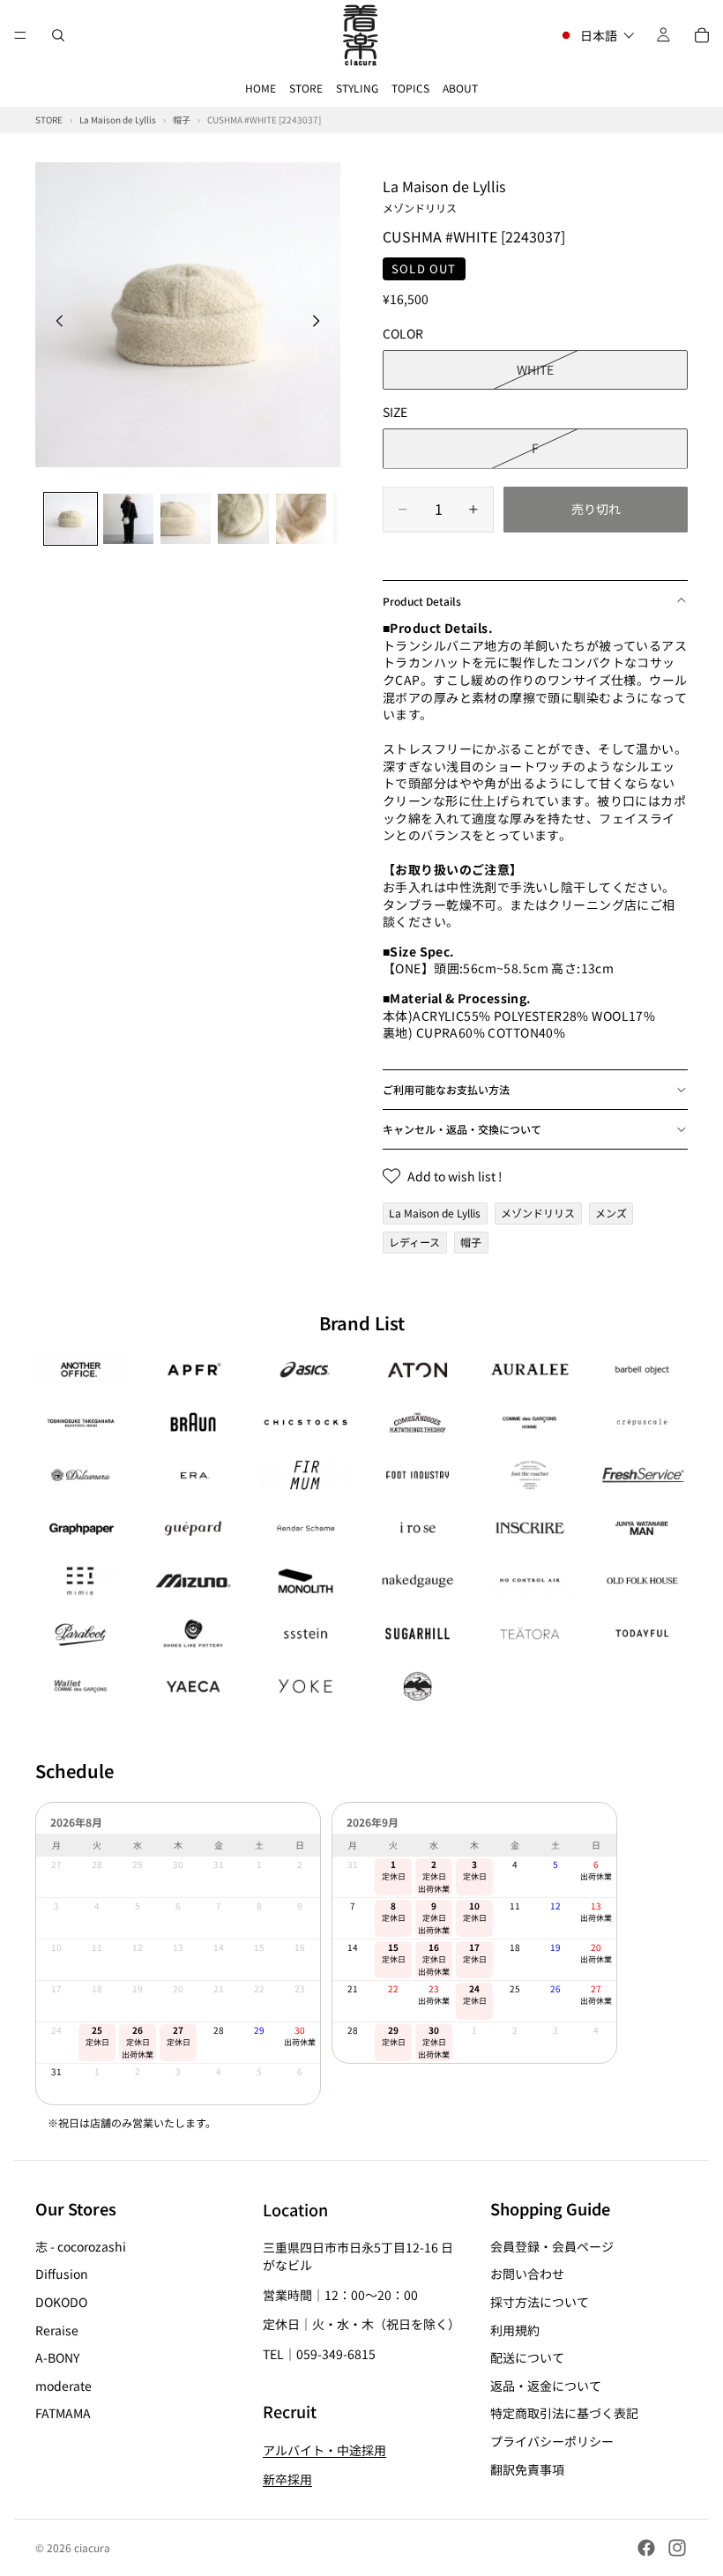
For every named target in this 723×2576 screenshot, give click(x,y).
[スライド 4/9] (243, 519)
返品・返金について (546, 2386)
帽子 (471, 1242)
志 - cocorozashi (81, 2246)
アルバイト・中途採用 (324, 2450)
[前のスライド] (55, 323)
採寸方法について (540, 2302)
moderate (63, 2386)
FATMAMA (63, 2414)
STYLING (357, 88)
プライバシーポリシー (552, 2441)
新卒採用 (287, 2480)
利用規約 (515, 2330)
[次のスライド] (321, 323)
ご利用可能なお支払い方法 (446, 1089)
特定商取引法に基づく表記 (564, 2414)
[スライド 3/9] (186, 519)
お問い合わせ (527, 2274)
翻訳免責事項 (527, 2469)
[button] (596, 35)
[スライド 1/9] (70, 519)
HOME (261, 88)
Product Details (422, 601)
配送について (527, 2358)
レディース (414, 1242)
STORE (306, 88)
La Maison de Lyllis (444, 195)
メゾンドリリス (538, 1213)
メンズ (611, 1213)
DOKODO (61, 2302)
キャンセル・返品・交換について (462, 1129)
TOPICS (410, 88)
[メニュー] (20, 35)
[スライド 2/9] (128, 519)
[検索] (58, 35)
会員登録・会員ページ (552, 2246)
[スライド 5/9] (301, 519)
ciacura (92, 2547)
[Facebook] (646, 2548)
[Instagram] (677, 2548)
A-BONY (57, 2358)
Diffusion (62, 2274)
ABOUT (460, 88)
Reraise (57, 2330)
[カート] (702, 35)
